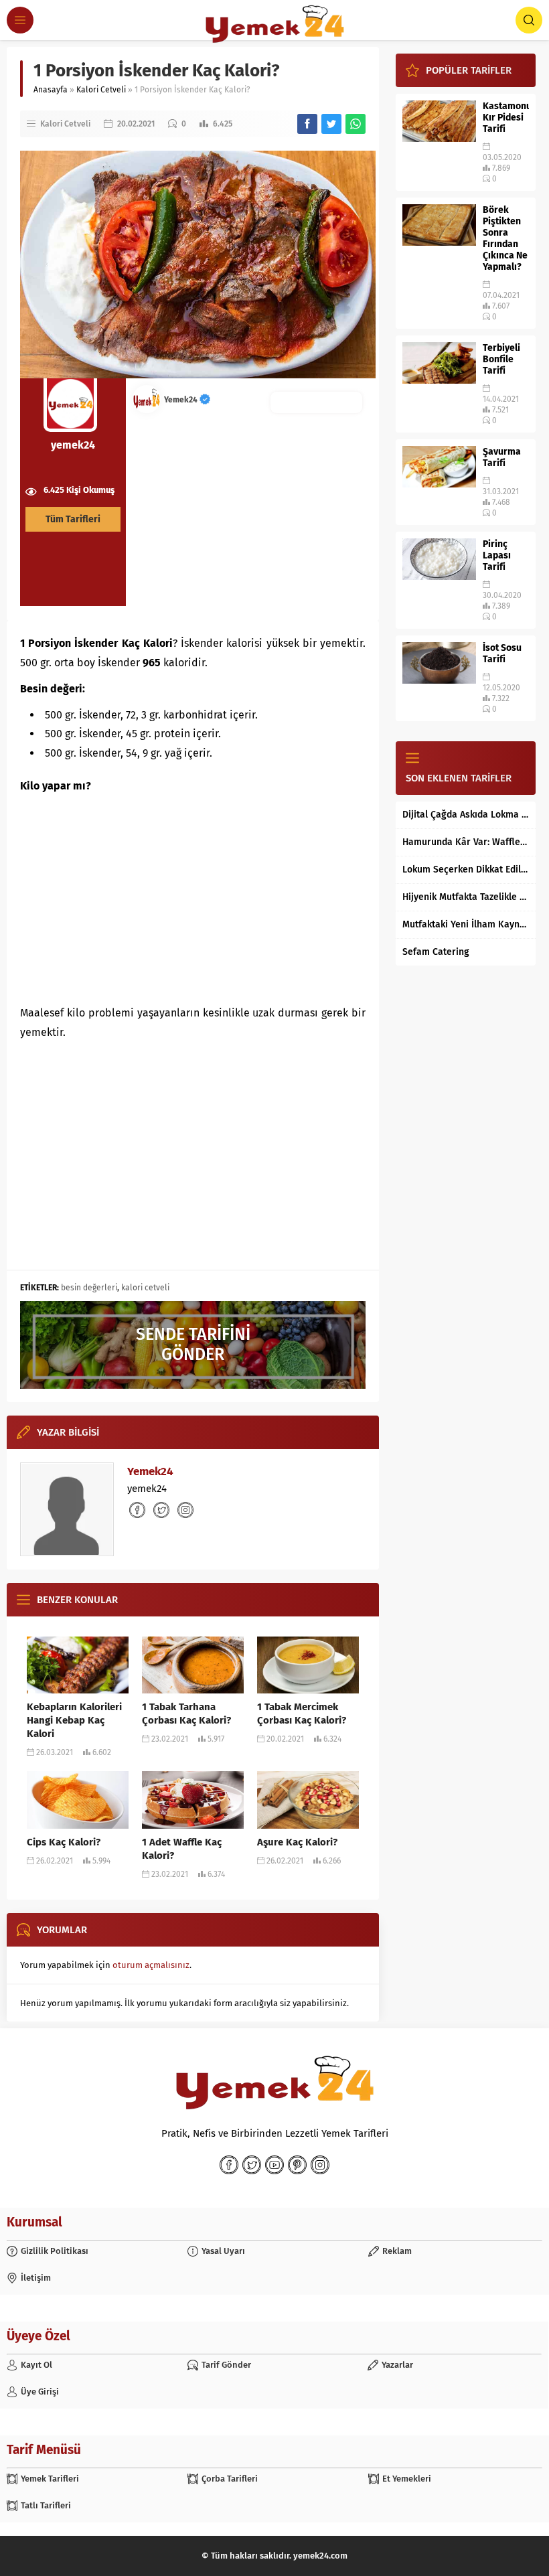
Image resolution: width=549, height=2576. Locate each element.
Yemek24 (182, 400)
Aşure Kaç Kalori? (297, 1842)
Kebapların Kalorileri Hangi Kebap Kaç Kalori (74, 1720)
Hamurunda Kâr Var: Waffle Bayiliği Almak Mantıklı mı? (466, 842)
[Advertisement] (193, 897)
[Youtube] (274, 2165)
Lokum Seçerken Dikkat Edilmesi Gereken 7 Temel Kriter (466, 869)
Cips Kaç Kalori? (64, 1842)
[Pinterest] (297, 2165)
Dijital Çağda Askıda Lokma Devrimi (466, 815)
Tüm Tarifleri (73, 519)
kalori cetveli (145, 1288)
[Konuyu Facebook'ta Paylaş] (307, 124)
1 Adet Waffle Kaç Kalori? (182, 1849)
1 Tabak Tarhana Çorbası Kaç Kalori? (186, 1714)
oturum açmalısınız (151, 1965)
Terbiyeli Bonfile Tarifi (501, 359)
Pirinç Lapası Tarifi (497, 555)
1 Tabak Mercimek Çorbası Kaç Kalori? (302, 1714)
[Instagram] (320, 2165)
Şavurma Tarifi (502, 457)
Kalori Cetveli (101, 90)
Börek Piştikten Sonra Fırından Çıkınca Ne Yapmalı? (505, 238)
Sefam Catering (436, 952)
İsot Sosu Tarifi (502, 654)
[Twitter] (252, 2165)
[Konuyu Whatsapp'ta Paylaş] (356, 124)
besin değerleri (89, 1288)
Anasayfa (51, 90)
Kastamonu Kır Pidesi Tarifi (506, 118)
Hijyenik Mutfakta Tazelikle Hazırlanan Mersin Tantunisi (466, 897)
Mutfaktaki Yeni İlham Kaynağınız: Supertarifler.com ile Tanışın (466, 924)
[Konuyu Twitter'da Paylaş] (331, 124)
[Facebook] (229, 2165)
